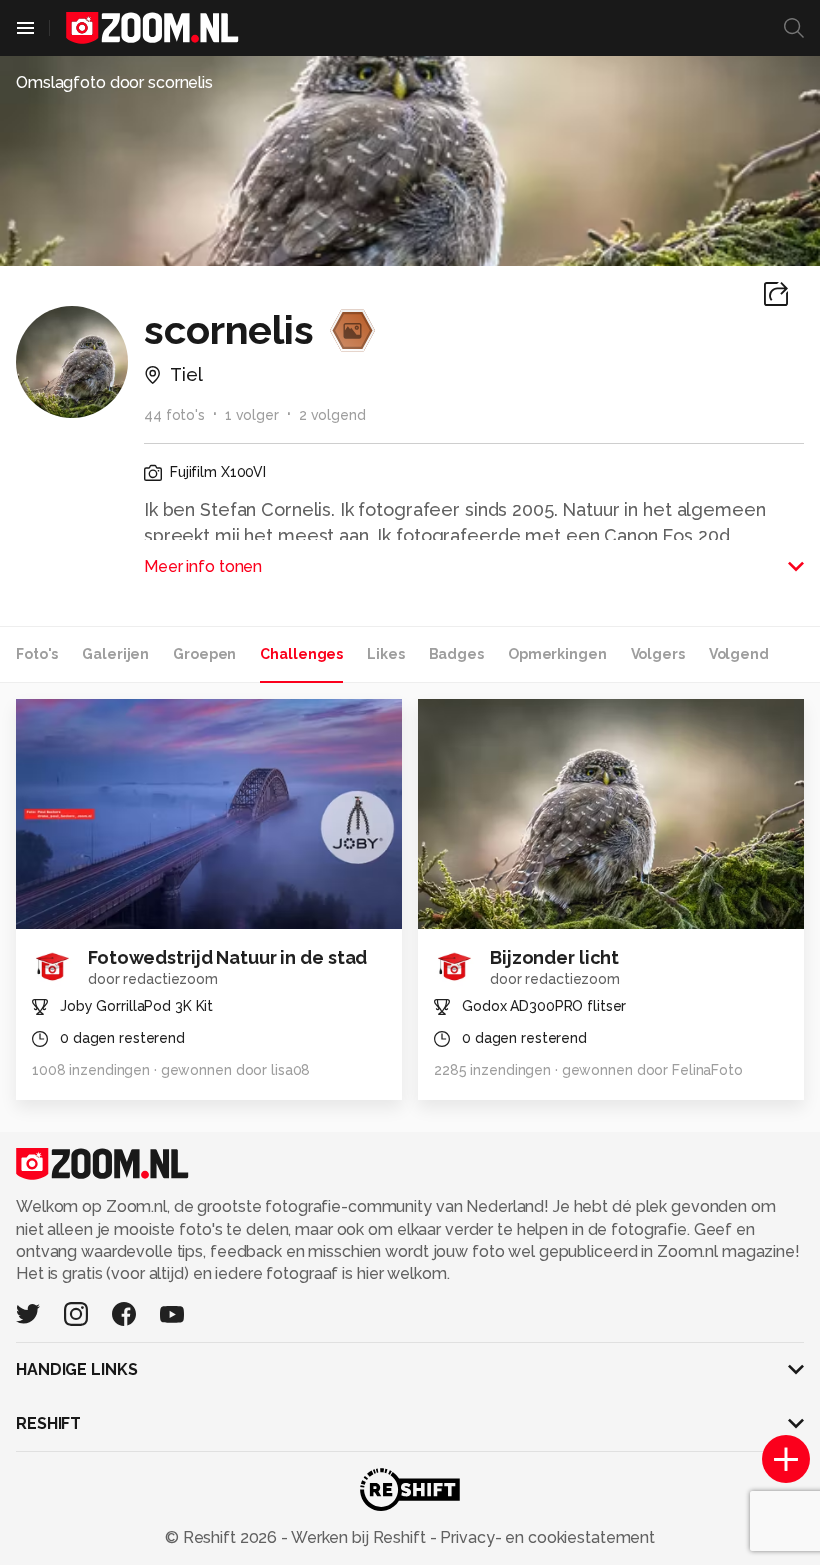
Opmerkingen (557, 654)
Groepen (204, 654)
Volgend (739, 654)
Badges (456, 654)
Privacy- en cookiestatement (545, 1537)
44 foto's (174, 415)
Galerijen (115, 654)
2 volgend (332, 415)
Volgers (658, 654)
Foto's (37, 654)
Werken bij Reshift (359, 1537)
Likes (385, 654)
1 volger (252, 415)
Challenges (301, 654)
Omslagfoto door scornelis (114, 82)
